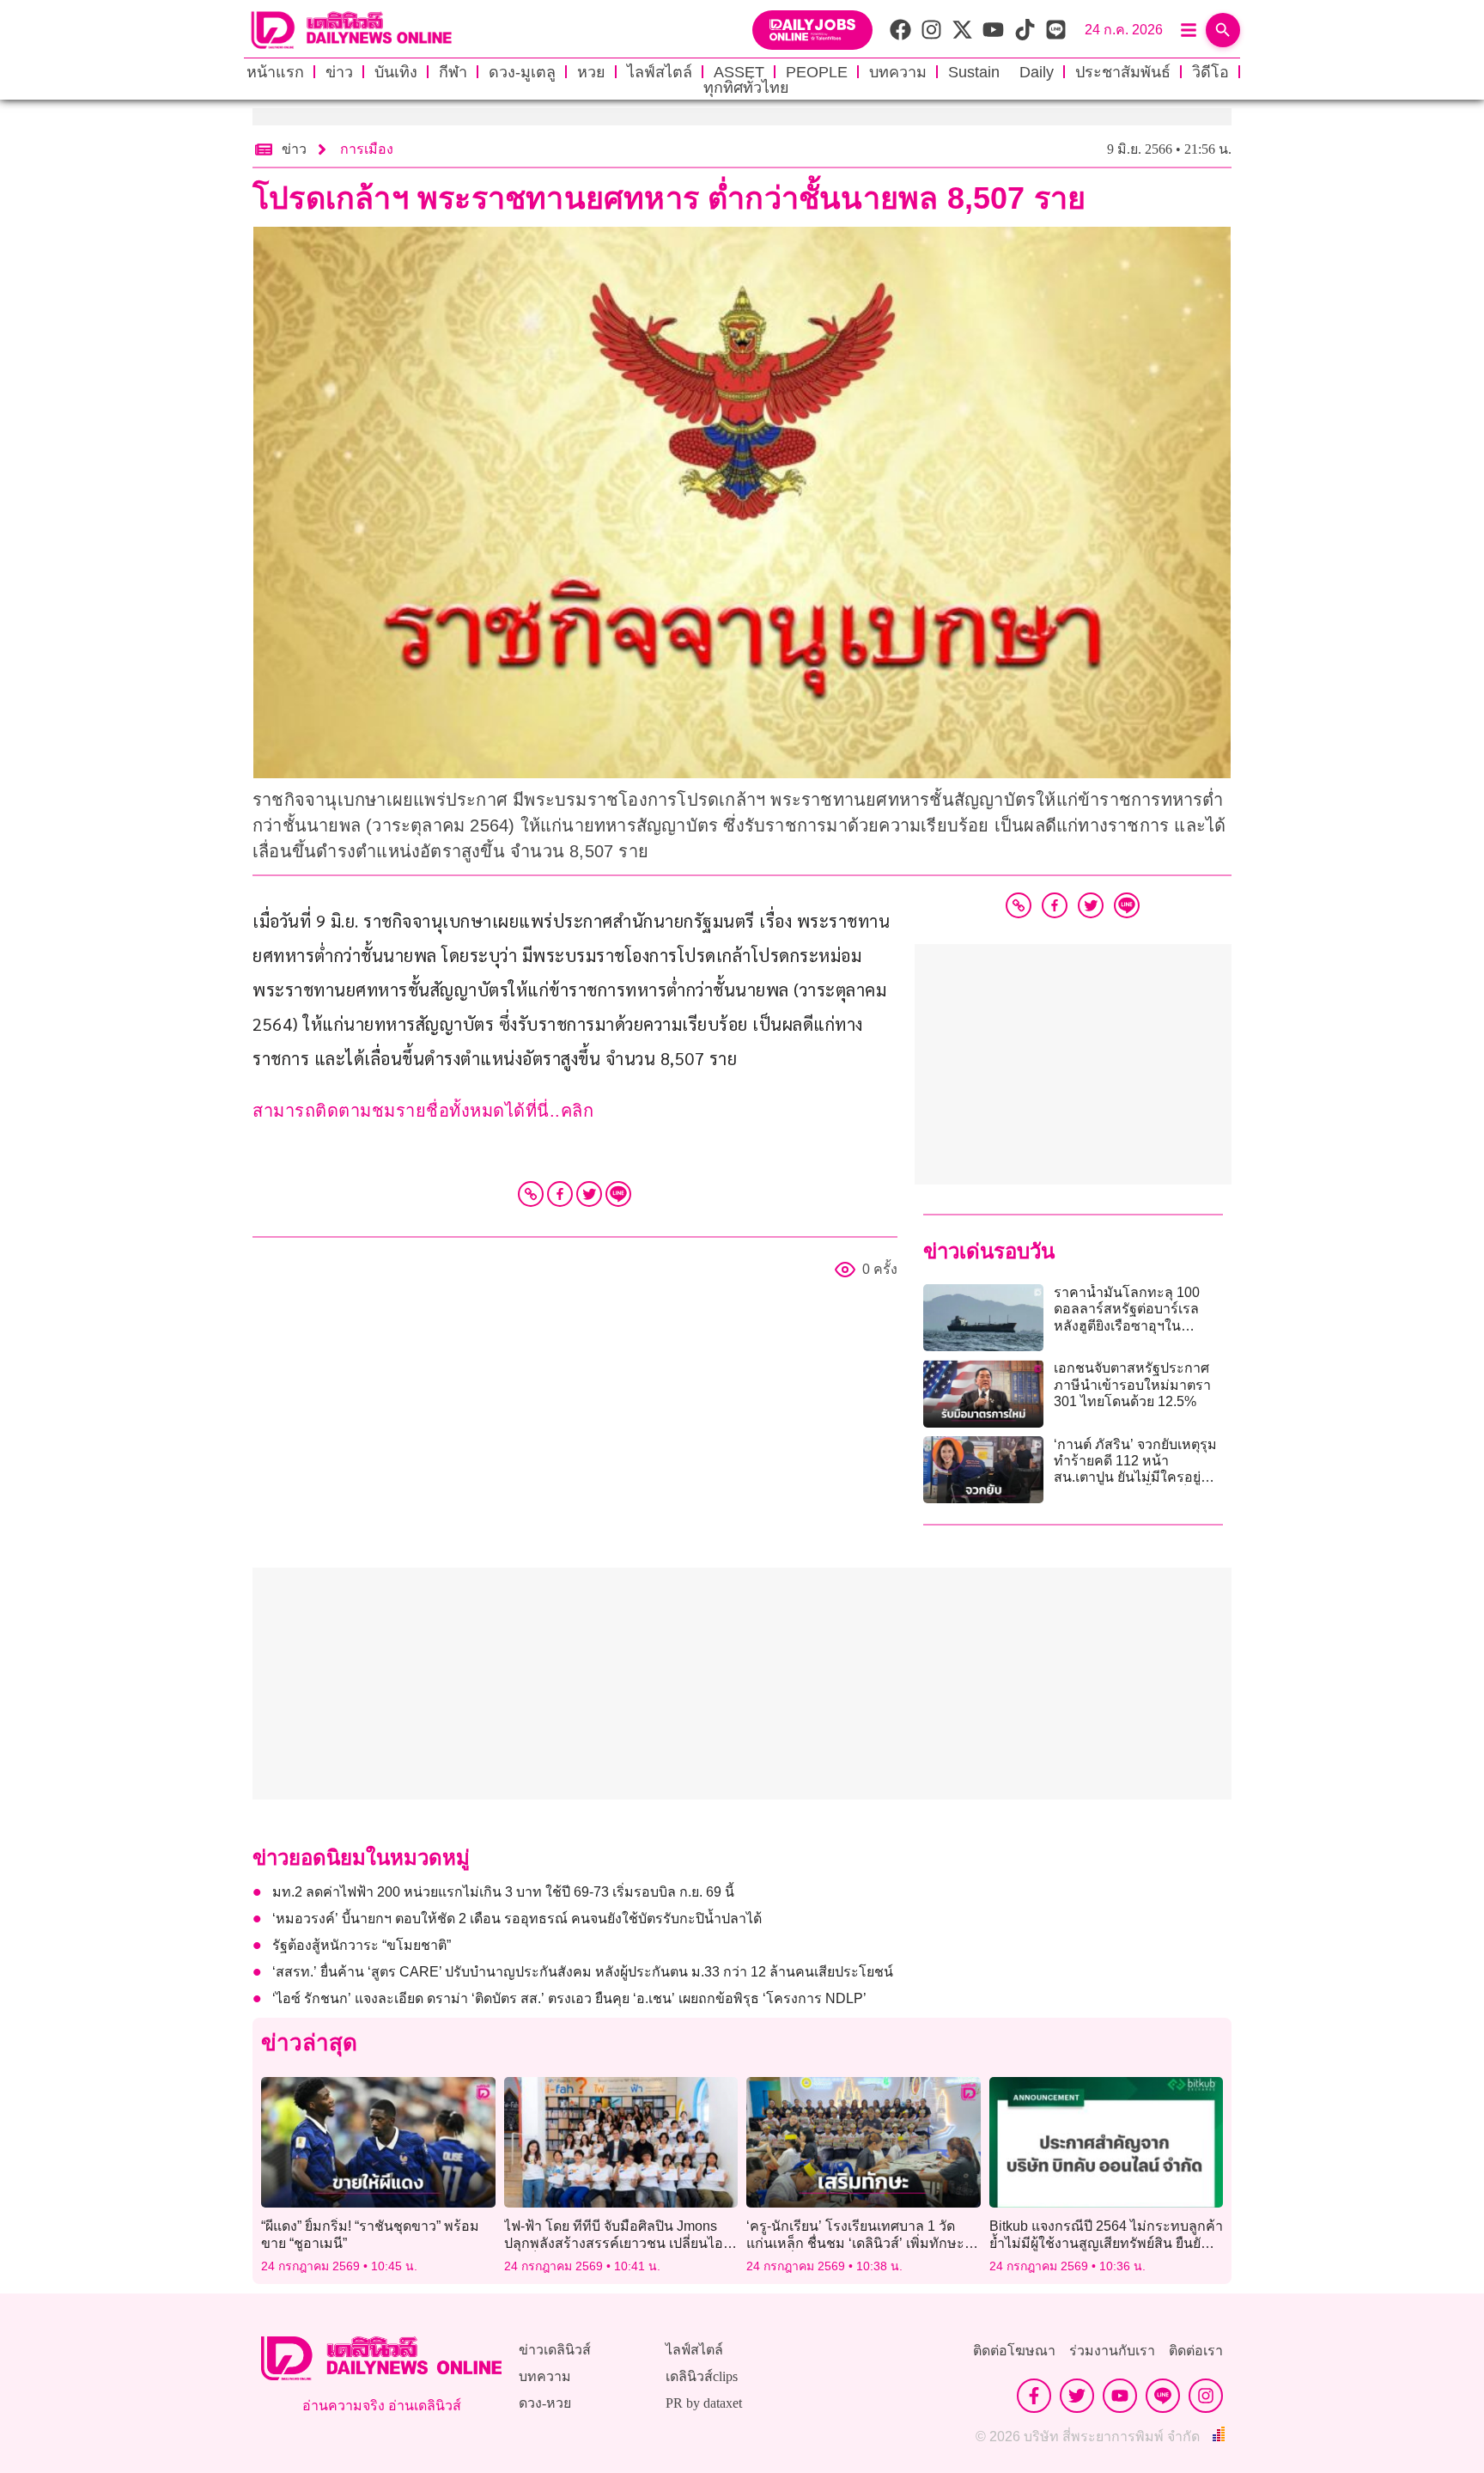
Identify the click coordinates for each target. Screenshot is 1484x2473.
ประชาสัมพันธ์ (1123, 72)
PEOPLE (817, 72)
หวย (591, 72)
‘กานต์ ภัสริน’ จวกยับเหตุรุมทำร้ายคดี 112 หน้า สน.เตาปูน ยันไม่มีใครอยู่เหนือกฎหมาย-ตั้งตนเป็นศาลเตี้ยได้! (1138, 1477)
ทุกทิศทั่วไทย (746, 88)
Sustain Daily (1001, 72)
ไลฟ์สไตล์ (660, 72)
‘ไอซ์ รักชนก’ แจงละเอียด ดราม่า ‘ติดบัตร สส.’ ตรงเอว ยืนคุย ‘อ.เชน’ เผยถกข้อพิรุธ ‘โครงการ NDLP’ (569, 1998)
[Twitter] (589, 1194)
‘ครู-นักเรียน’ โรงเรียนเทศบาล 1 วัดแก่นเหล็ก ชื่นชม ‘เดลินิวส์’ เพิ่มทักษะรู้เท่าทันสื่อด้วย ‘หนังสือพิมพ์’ (859, 2242)
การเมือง (367, 149)
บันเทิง (396, 72)
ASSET (739, 72)
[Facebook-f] (1034, 2396)
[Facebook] (560, 1194)
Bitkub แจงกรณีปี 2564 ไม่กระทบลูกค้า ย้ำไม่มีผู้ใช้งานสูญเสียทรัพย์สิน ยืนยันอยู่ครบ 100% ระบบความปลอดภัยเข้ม (1106, 2242)
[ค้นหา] (1223, 30)
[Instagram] (1206, 2396)
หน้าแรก (275, 72)
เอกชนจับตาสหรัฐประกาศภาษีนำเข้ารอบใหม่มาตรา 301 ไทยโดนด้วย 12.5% (1132, 1384)
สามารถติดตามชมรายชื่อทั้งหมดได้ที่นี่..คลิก (423, 1111)
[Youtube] (1120, 2396)
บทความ (898, 72)
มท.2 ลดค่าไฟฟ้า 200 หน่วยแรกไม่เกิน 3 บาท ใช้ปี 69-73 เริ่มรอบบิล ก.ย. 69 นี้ (503, 1892)
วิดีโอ (1210, 72)
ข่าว (339, 72)
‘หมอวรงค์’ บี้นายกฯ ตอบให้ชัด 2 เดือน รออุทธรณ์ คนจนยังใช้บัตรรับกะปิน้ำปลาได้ (517, 1919)
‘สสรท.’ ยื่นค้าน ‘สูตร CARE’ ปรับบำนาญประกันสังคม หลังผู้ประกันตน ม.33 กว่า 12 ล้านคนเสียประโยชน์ (586, 1972)
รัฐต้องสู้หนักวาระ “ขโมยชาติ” (362, 1945)
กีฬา (453, 72)
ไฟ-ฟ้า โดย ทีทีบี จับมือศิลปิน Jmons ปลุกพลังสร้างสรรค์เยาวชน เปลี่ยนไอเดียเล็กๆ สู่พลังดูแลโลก (614, 2242)
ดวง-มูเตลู (522, 72)
